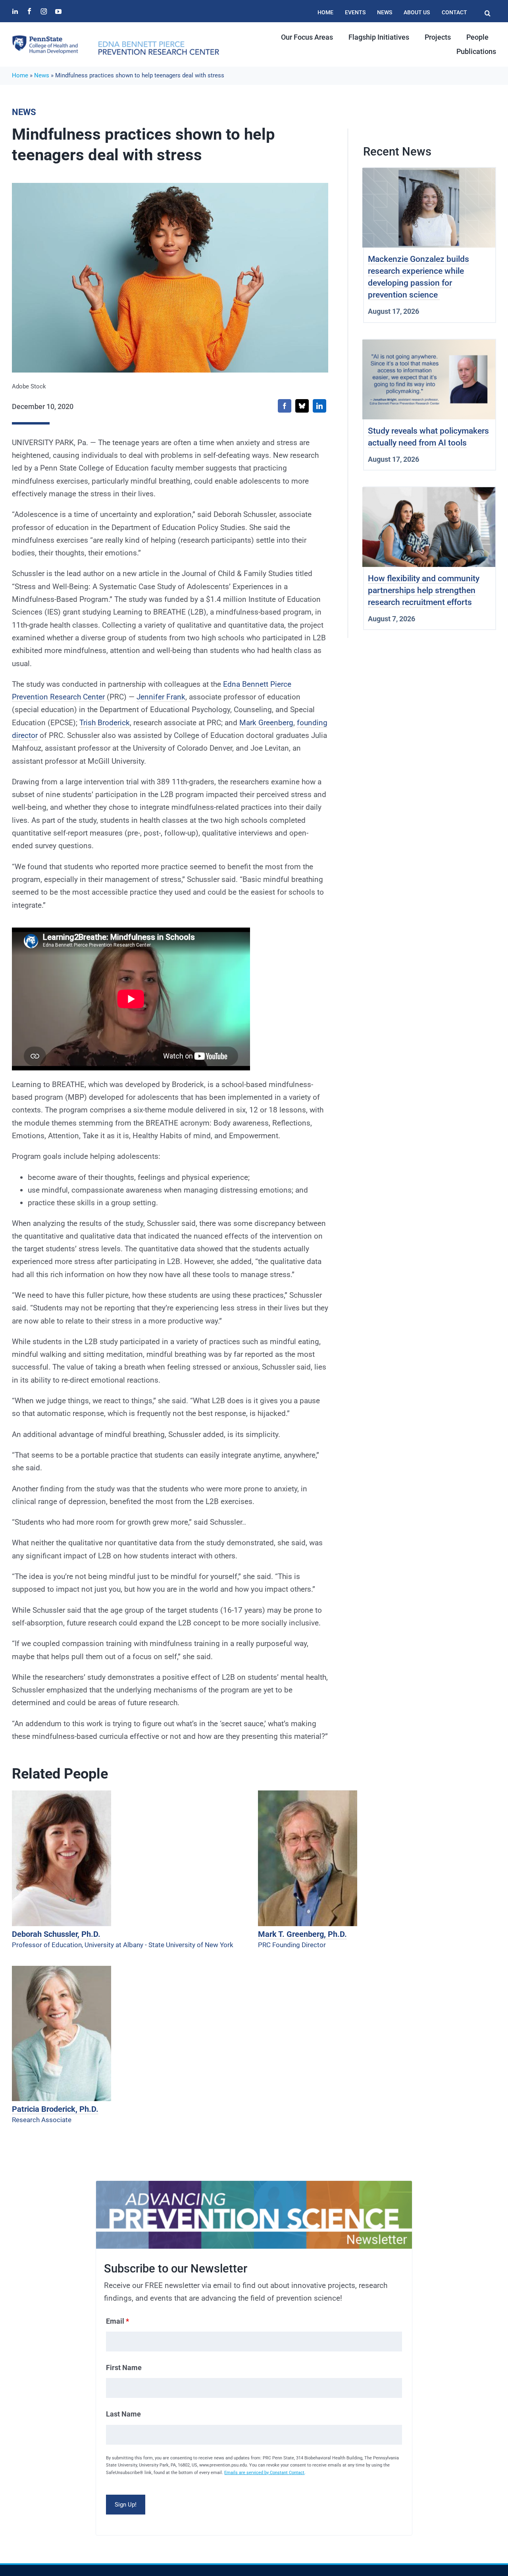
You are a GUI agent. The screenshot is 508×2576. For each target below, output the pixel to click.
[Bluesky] (302, 406)
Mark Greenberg (266, 723)
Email (117, 2321)
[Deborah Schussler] (62, 1794)
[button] (487, 9)
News (42, 75)
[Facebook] (285, 406)
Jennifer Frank (161, 697)
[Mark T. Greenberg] (308, 1794)
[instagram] (44, 11)
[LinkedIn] (319, 406)
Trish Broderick (105, 723)
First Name (124, 2368)
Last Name (123, 2414)
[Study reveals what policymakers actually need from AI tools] (429, 346)
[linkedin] (15, 11)
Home (20, 75)
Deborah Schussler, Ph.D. (56, 1934)
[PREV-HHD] (45, 39)
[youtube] (58, 12)
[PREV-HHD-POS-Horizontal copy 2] (159, 45)
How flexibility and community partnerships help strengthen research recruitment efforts (424, 590)
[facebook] (29, 11)
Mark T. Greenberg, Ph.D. (302, 1934)
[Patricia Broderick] (62, 1970)
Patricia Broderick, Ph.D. (55, 2109)
